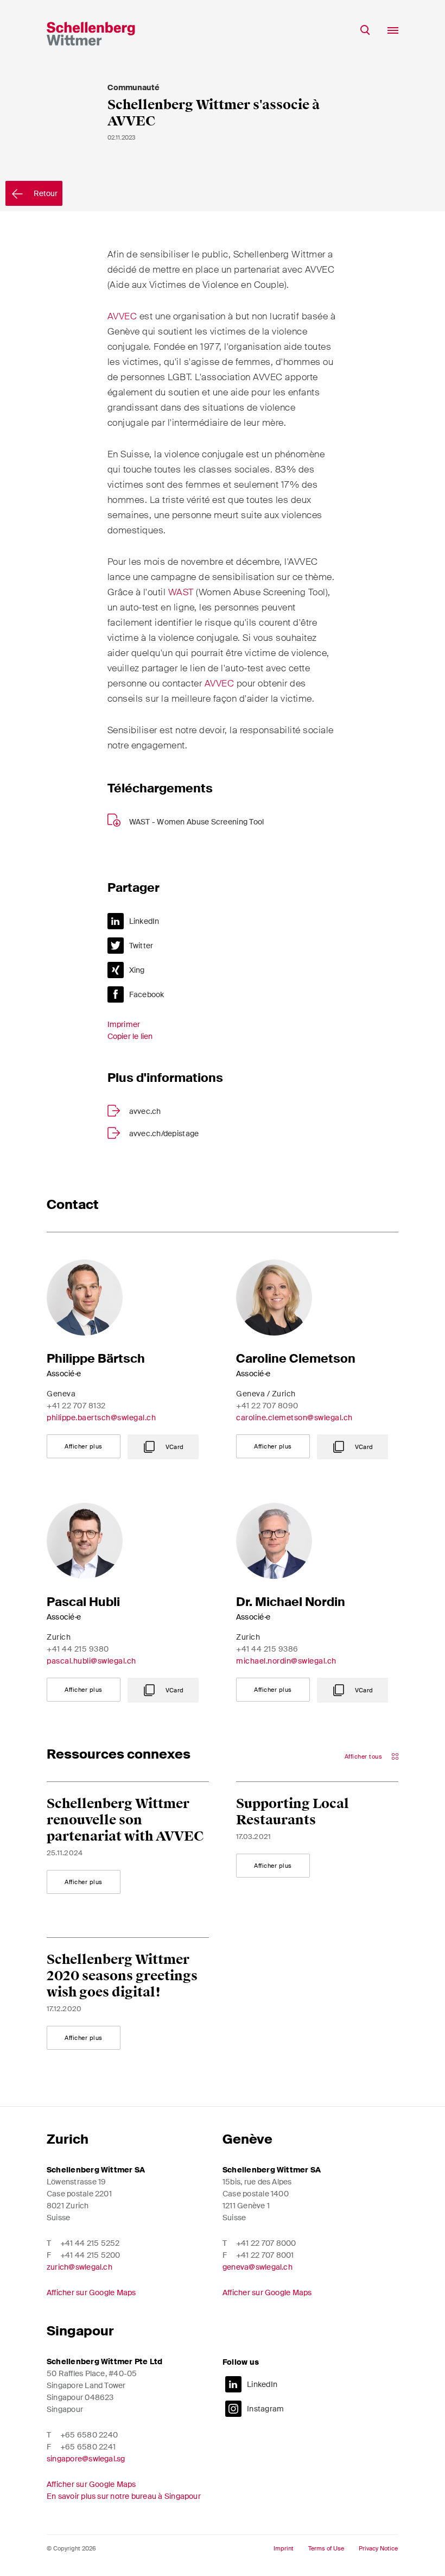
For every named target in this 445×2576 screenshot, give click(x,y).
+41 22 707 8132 (76, 1406)
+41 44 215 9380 (78, 1649)
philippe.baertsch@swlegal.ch (101, 1418)
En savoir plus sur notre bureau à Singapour (124, 2496)
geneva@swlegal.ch (258, 2267)
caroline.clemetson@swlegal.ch (294, 1418)
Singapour (80, 2331)
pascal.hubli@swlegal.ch (91, 1661)
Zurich (68, 2139)
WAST (181, 592)
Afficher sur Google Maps (91, 2292)
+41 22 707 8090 (267, 1406)
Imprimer (124, 1024)
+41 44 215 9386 (267, 1649)
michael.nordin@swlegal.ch (286, 1661)
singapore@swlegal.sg (86, 2459)
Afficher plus (84, 1446)
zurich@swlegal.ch (80, 2267)
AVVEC (122, 316)
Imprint (284, 2549)
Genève (247, 2139)
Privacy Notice (378, 2549)
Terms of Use (326, 2549)
